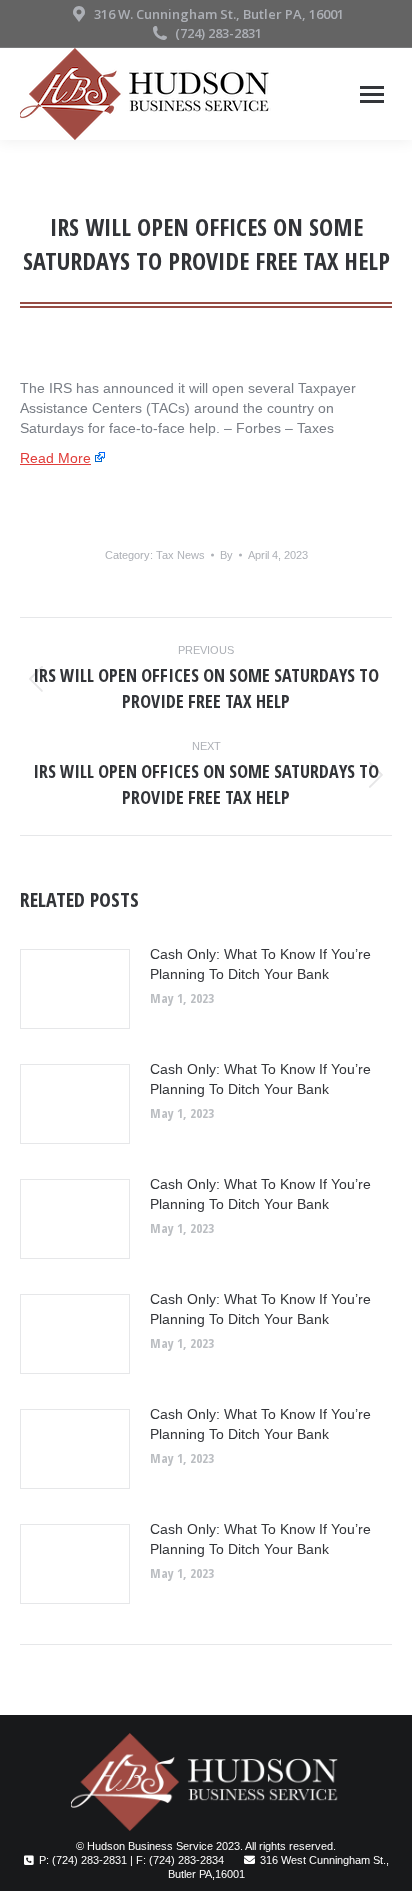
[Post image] (75, 989)
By (226, 555)
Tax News (180, 555)
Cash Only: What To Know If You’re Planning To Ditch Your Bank (260, 964)
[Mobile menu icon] (372, 94)
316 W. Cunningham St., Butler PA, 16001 (219, 14)
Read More (55, 458)
